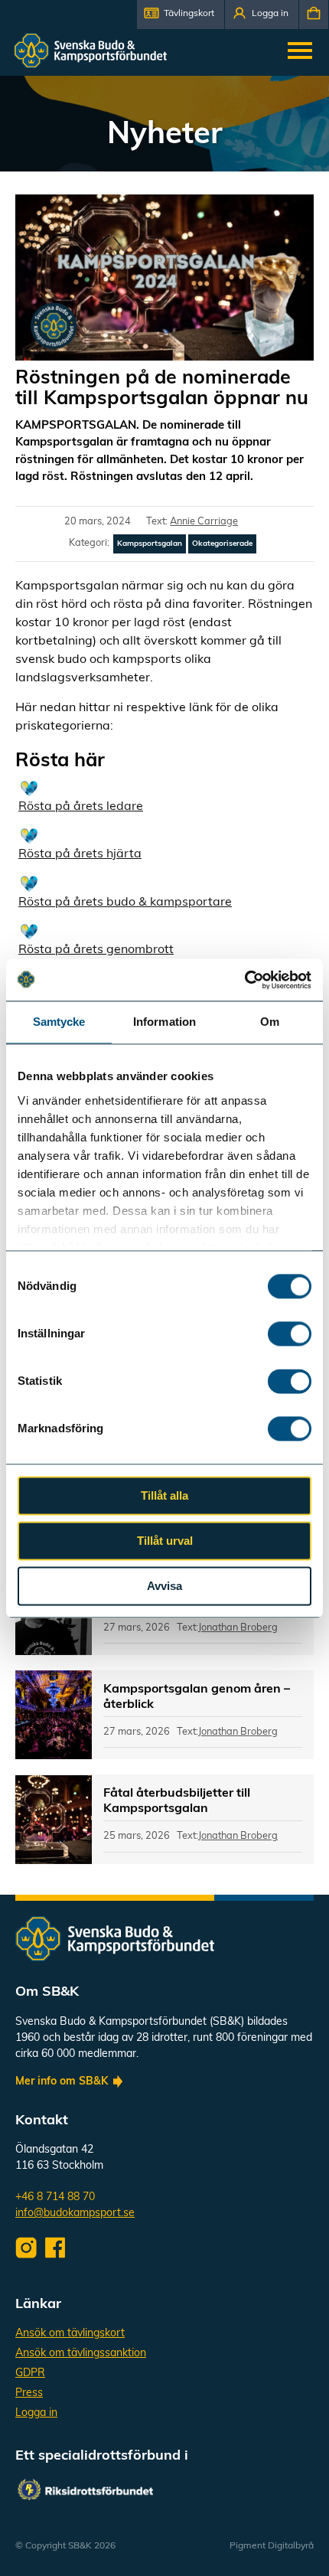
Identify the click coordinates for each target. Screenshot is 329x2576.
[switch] (290, 1334)
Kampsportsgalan (150, 544)
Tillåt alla (164, 1495)
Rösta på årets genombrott (96, 950)
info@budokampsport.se (75, 2214)
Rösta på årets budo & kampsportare (125, 903)
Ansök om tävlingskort (70, 2334)
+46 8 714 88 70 (55, 2197)
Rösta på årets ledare (81, 807)
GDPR (30, 2374)
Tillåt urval (165, 1541)
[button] (181, 15)
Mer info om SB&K (62, 2082)
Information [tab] (164, 1022)
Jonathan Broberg (238, 1628)
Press (29, 2393)
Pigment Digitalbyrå (272, 2546)
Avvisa (164, 1586)
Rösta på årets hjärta (80, 854)
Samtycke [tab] (59, 1022)
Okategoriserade (222, 544)
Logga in (36, 2413)
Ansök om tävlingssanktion (81, 2354)
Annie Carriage (204, 522)
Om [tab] (270, 1022)
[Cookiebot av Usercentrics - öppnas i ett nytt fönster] (244, 980)
